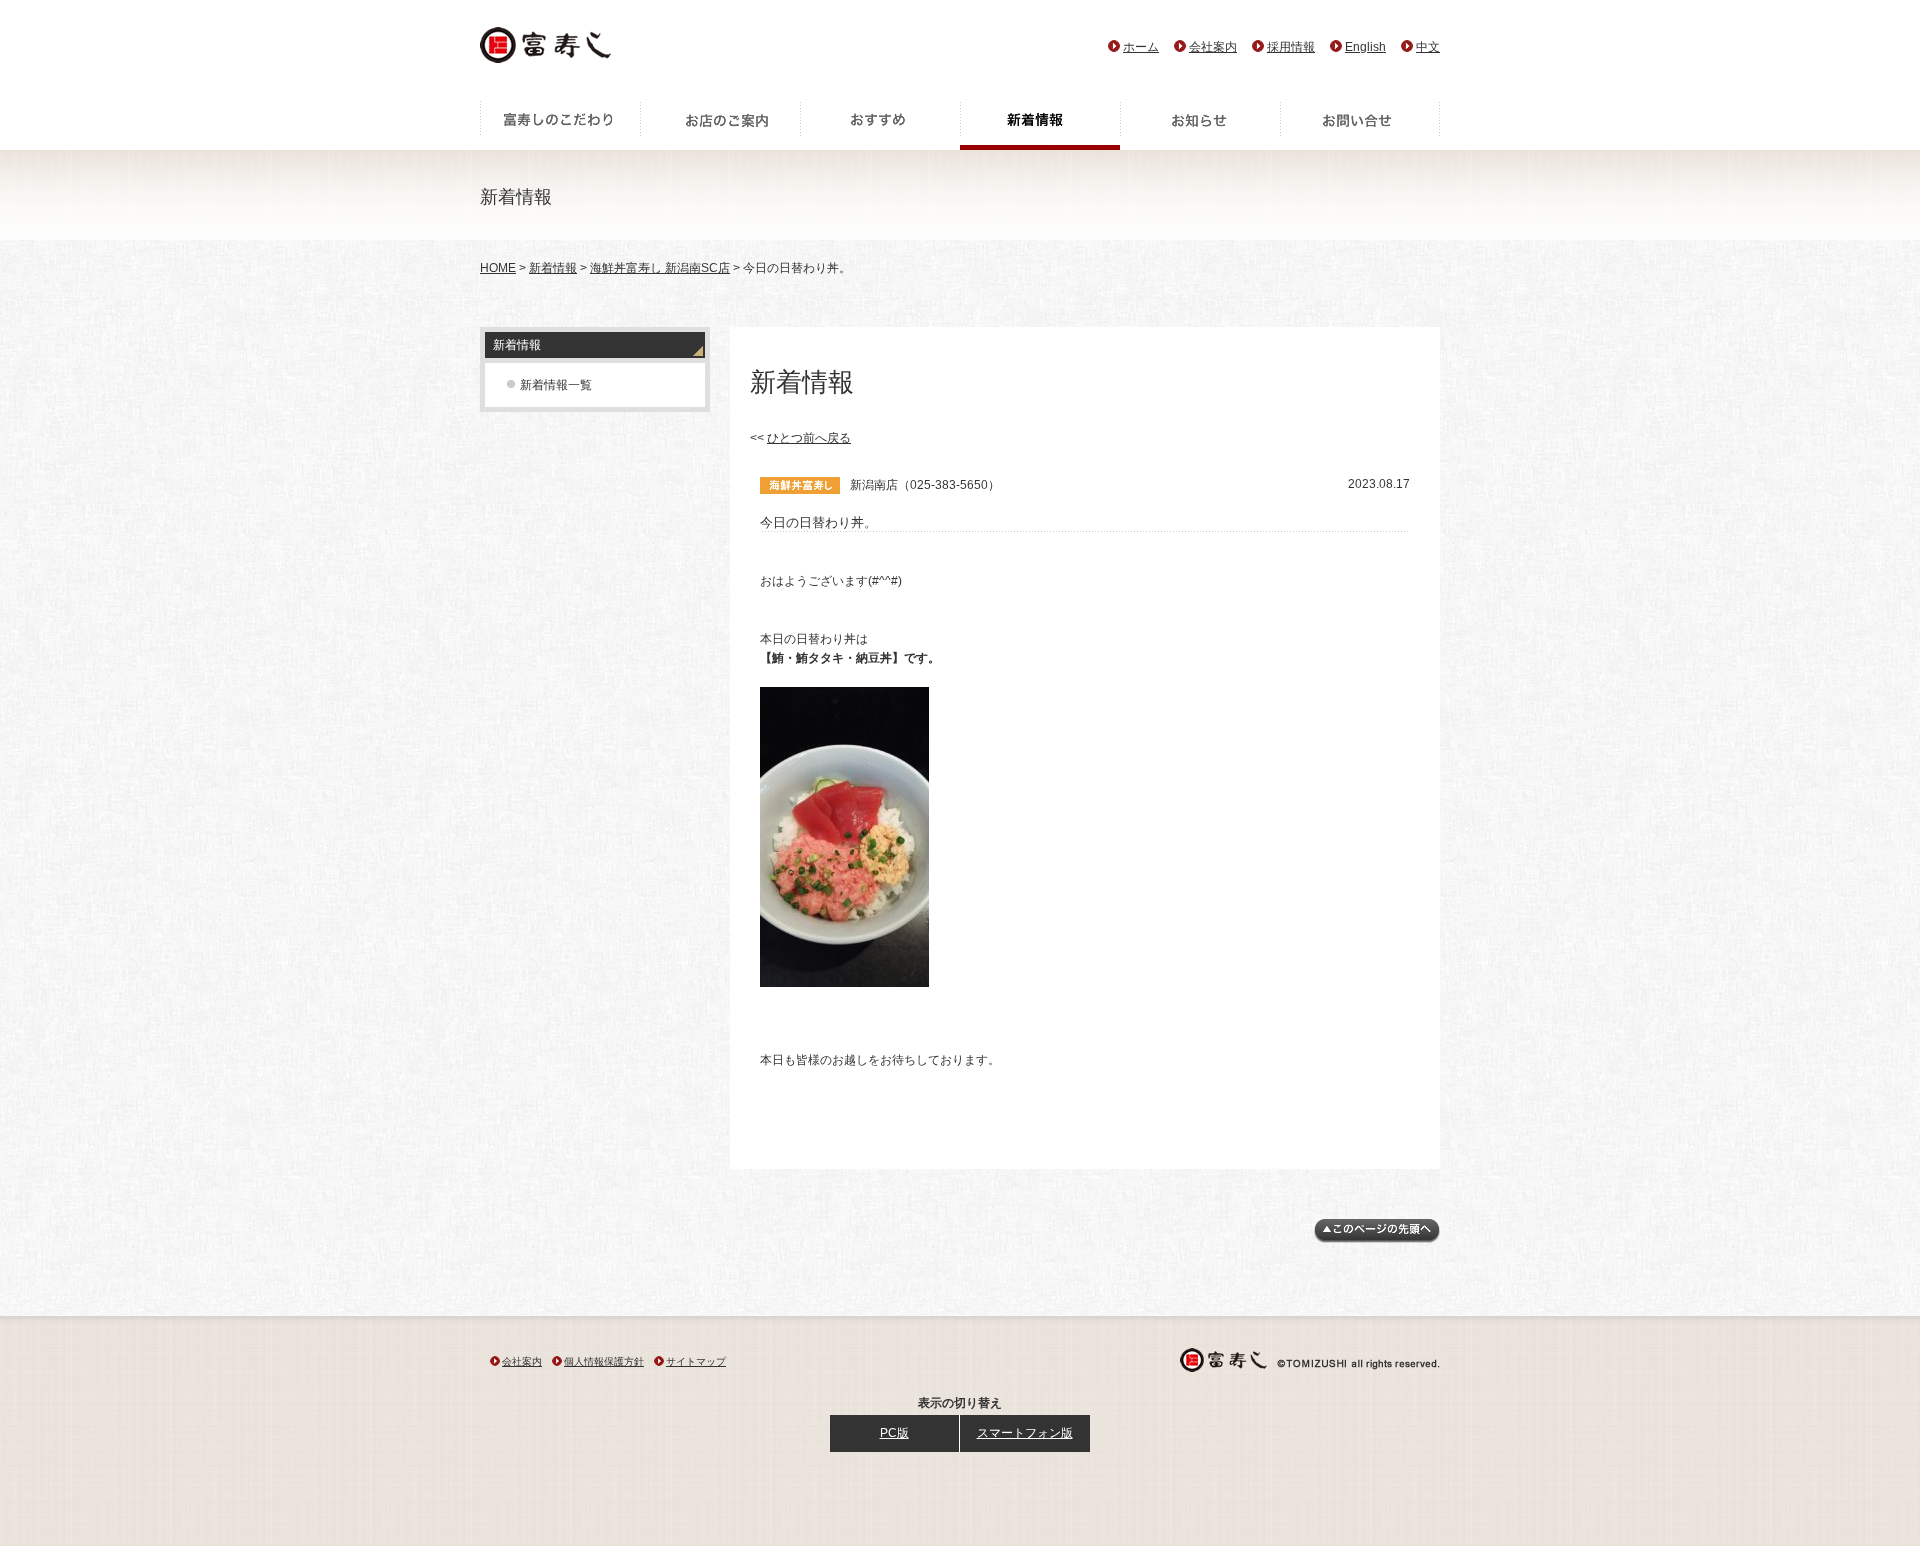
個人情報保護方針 (604, 1361)
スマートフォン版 (1025, 1433)
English (1365, 47)
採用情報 (1291, 47)
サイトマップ (696, 1361)
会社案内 (1213, 47)
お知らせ (1200, 125)
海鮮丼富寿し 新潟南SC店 (660, 268)
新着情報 (1040, 125)
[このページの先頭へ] (1377, 1239)
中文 (1428, 47)
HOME (498, 268)
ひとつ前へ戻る (809, 438)
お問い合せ (1360, 125)
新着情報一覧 (556, 385)
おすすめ (880, 125)
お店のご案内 (720, 125)
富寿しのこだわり (560, 125)
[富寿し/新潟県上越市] (547, 50)
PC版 (894, 1433)
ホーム (1141, 47)
